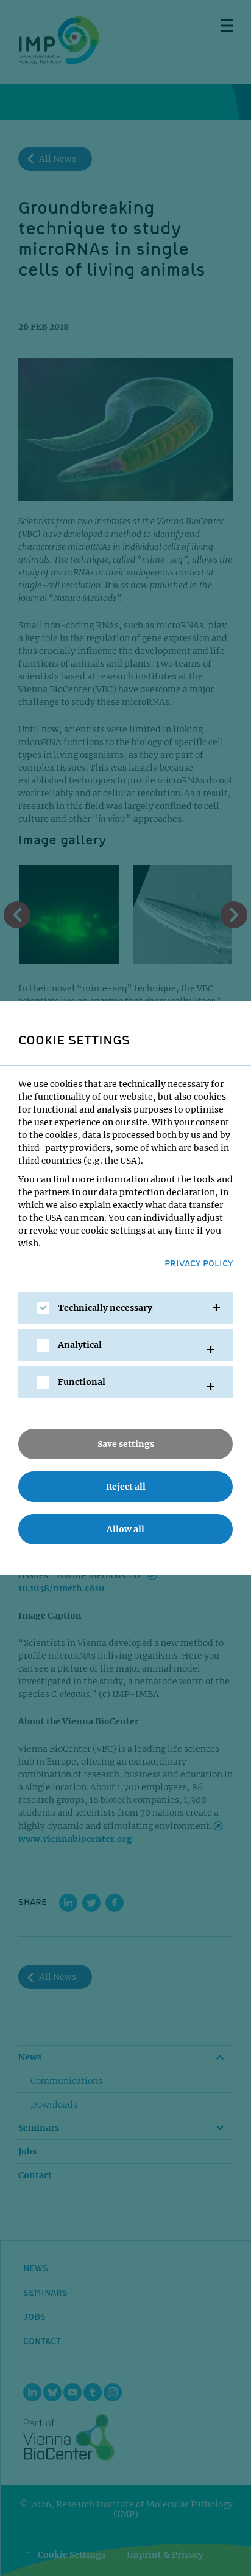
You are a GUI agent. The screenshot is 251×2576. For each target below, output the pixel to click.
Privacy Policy (199, 1263)
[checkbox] (43, 1308)
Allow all (125, 1529)
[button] (125, 1308)
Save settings (126, 1444)
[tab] (125, 1308)
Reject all (126, 1487)
